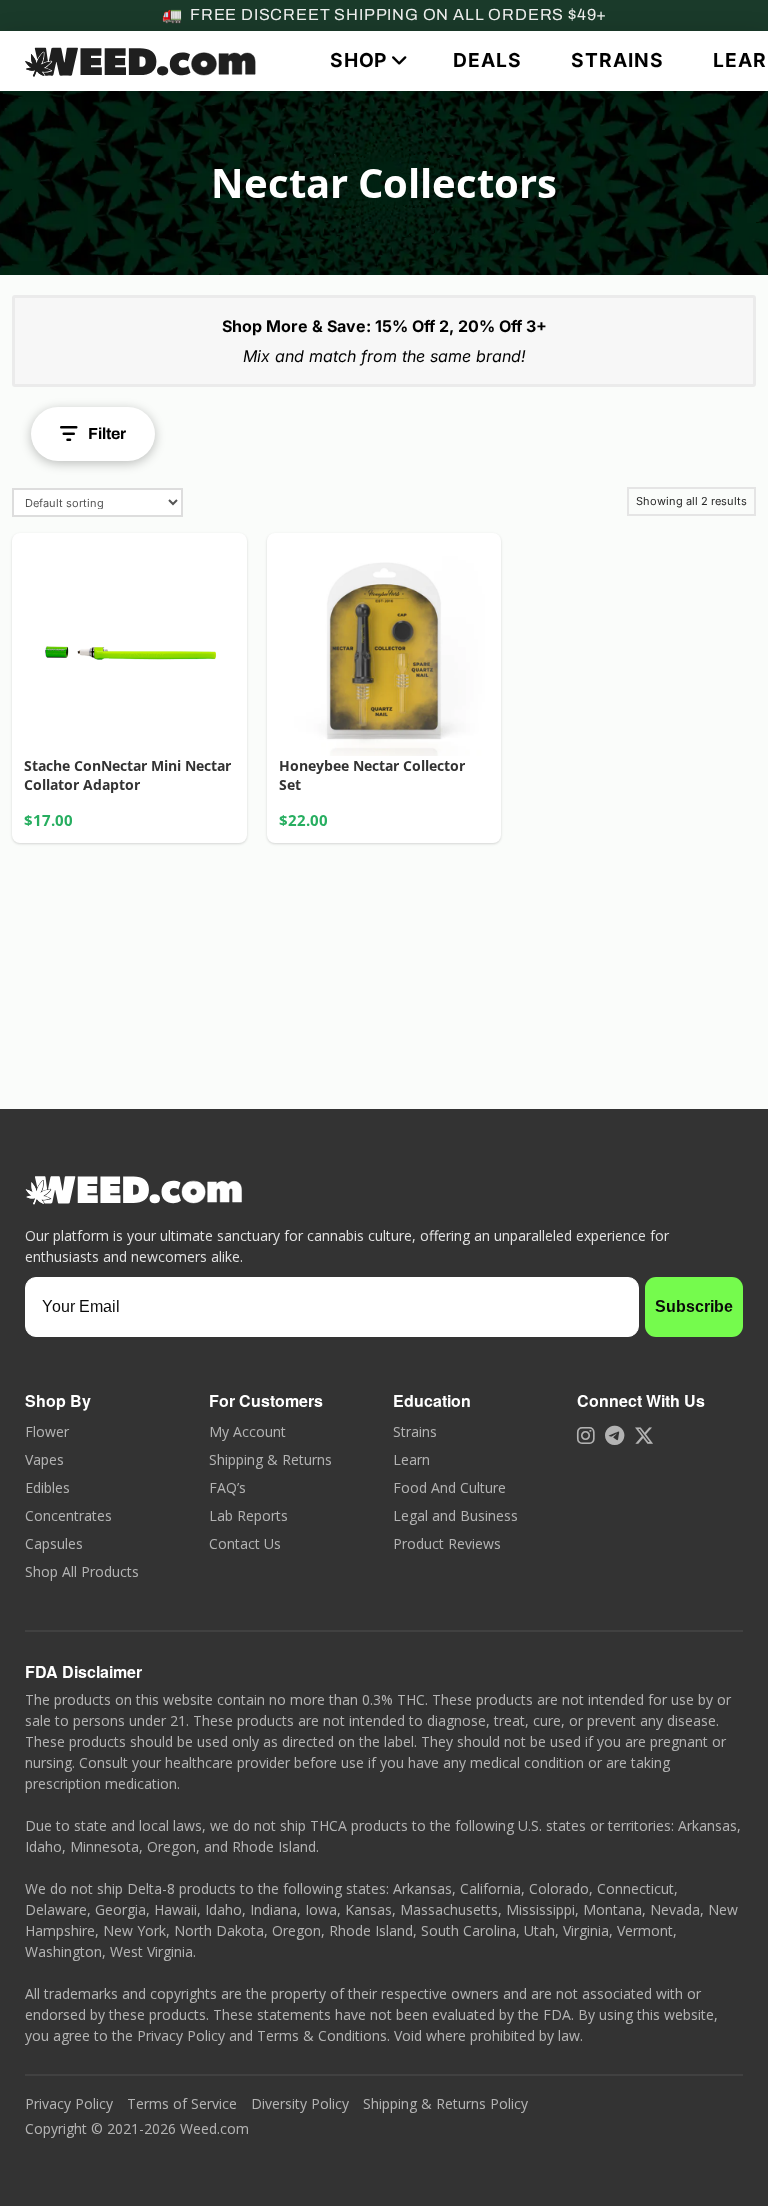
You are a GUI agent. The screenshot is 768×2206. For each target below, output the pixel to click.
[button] (366, 60)
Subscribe (694, 1306)
